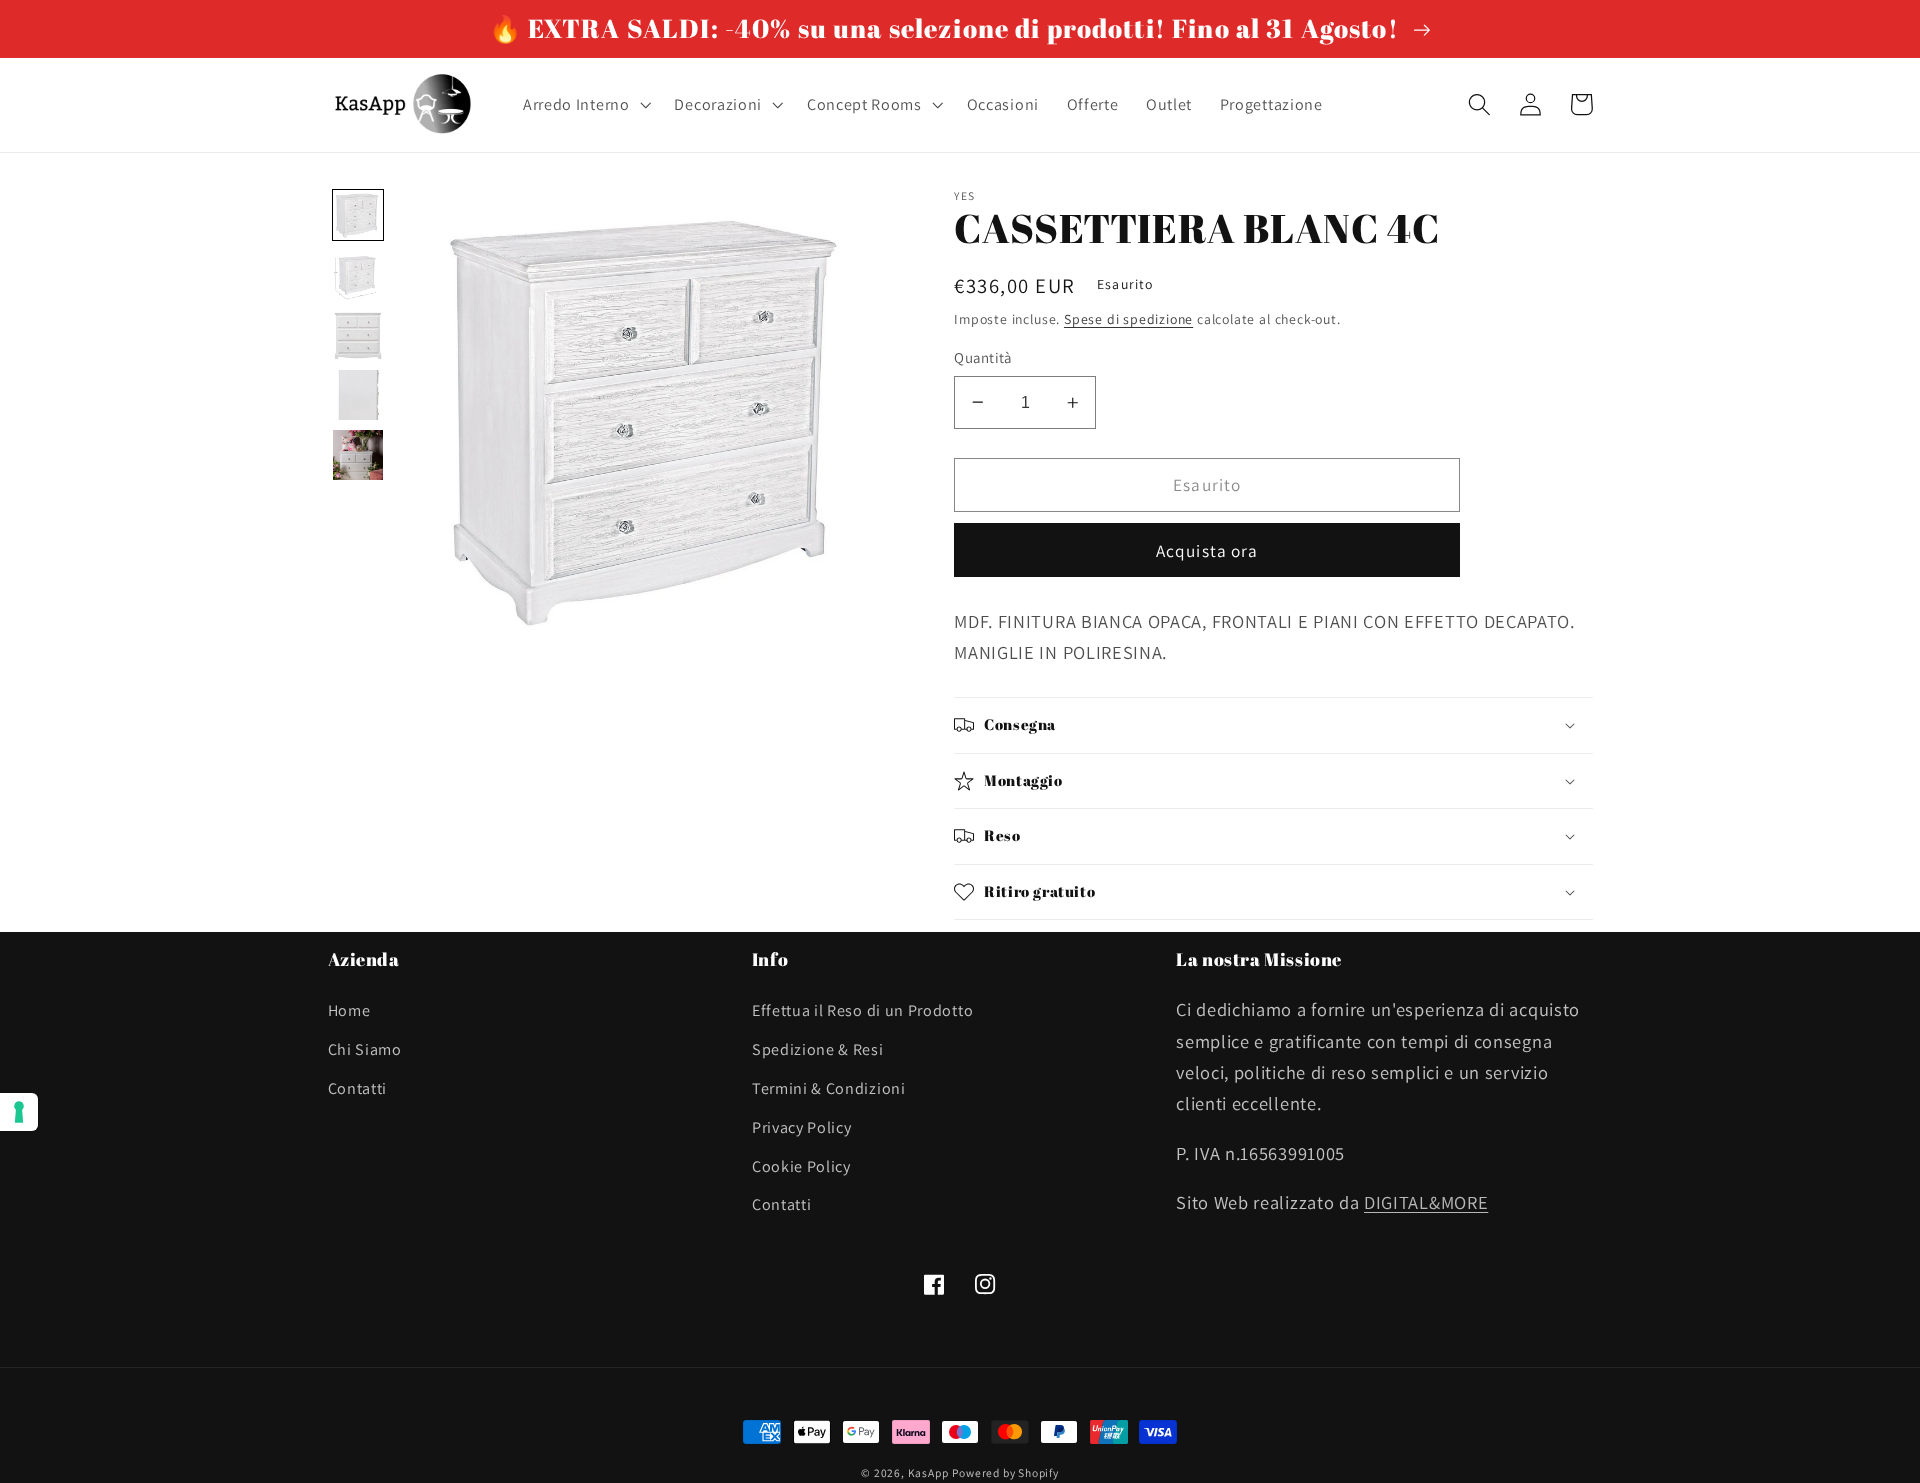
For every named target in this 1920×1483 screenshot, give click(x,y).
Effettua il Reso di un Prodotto (862, 1010)
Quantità (983, 357)
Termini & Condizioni (829, 1088)
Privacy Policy (802, 1127)
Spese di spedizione (1128, 319)
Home (349, 1010)
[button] (585, 105)
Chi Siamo (365, 1049)
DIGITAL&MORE (1426, 1202)
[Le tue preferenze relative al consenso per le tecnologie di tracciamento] (19, 1112)
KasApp (928, 1472)
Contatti (358, 1088)
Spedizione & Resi (818, 1049)
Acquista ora (1207, 550)
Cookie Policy (801, 1166)
